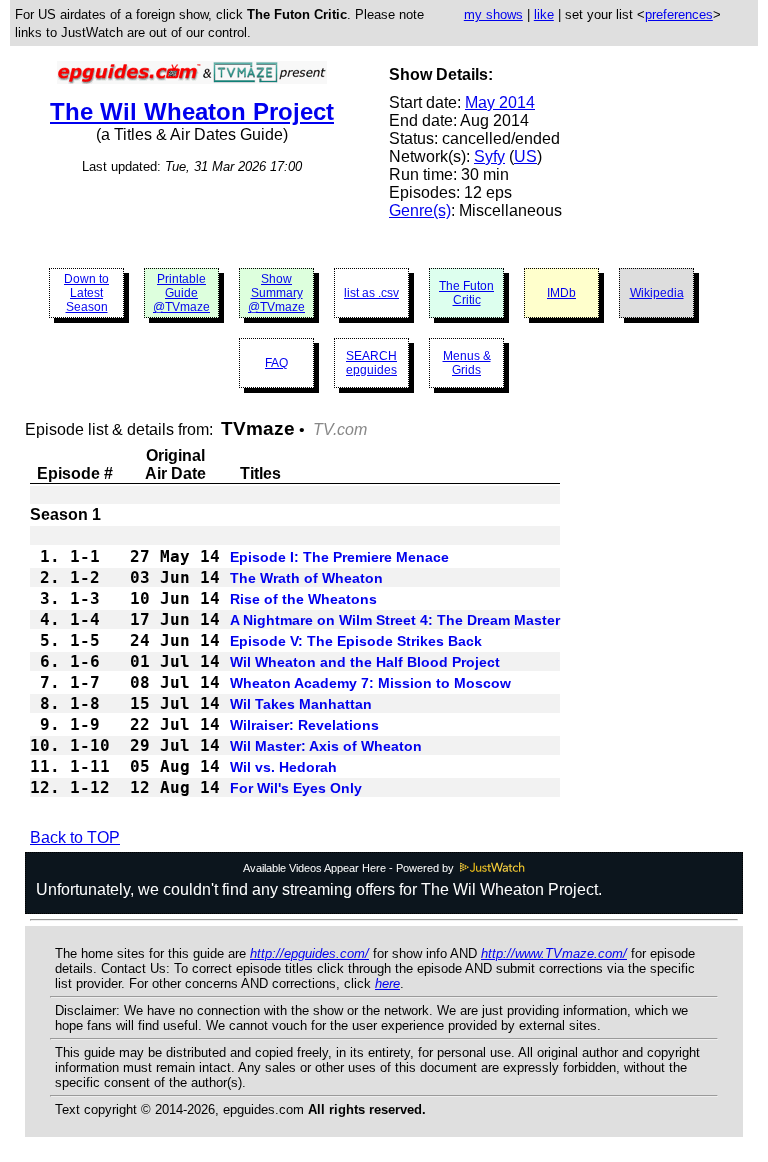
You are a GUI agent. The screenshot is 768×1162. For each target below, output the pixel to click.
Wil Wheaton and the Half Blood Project (365, 662)
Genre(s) (420, 210)
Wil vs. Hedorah (283, 767)
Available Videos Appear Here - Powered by (350, 868)
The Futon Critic (466, 293)
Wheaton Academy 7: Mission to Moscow (370, 683)
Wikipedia (657, 293)
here (387, 983)
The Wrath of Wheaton (306, 578)
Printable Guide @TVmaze (181, 293)
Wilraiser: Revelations (304, 725)
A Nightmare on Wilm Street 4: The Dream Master (395, 620)
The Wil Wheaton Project (192, 111)
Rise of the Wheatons (303, 599)
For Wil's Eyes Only (296, 788)
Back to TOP (75, 837)
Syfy (489, 156)
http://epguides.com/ (309, 953)
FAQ (276, 363)
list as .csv (371, 293)
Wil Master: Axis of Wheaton (326, 746)
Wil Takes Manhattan (301, 704)
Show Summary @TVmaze (276, 293)
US (525, 156)
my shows (493, 14)
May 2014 (500, 102)
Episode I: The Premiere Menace (339, 557)
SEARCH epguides (371, 363)
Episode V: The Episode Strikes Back (356, 641)
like (544, 14)
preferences (679, 14)
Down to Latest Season (86, 293)
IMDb (561, 293)
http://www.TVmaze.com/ (554, 953)
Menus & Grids (467, 363)
